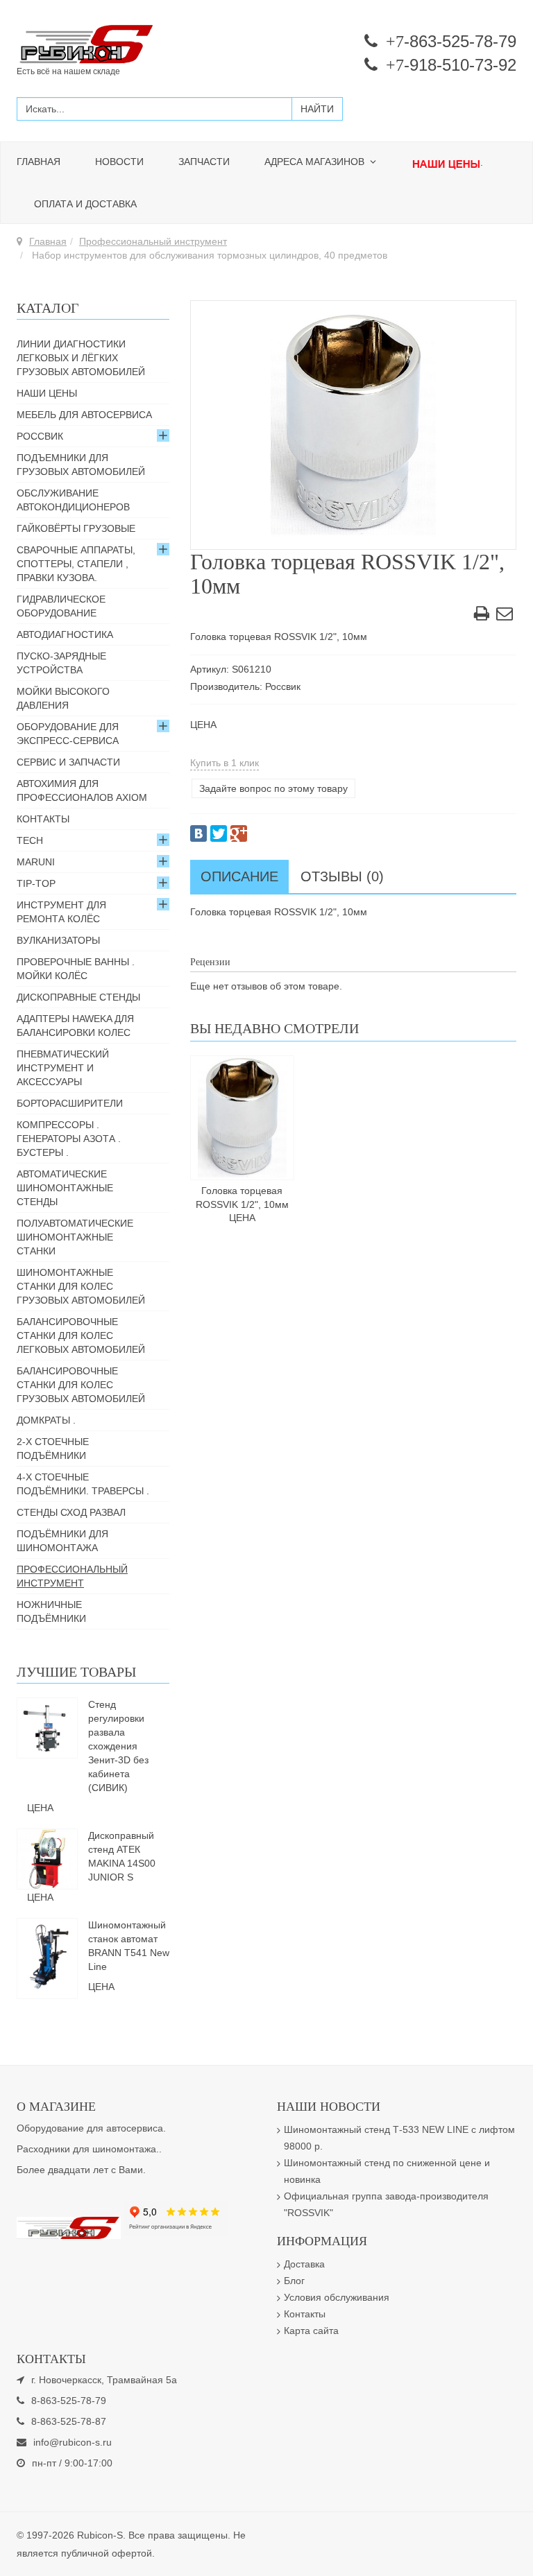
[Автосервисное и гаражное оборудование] (136, 45)
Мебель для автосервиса (84, 415)
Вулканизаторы (58, 940)
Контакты (43, 819)
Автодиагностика (65, 634)
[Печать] (482, 616)
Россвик (40, 436)
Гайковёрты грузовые (76, 528)
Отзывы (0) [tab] (342, 876)
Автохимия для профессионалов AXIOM (82, 790)
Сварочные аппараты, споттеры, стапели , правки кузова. (76, 564)
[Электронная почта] (505, 616)
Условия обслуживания (337, 2297)
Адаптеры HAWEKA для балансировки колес (75, 1026)
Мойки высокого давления (63, 698)
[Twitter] (219, 833)
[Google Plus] (239, 833)
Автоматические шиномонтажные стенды (65, 1188)
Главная (39, 162)
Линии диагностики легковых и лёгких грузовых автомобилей (81, 358)
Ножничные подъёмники (51, 1611)
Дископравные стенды (78, 997)
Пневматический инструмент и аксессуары (63, 1068)
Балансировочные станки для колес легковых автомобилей (81, 1335)
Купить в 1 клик (225, 763)
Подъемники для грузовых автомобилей (81, 465)
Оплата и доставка (85, 204)
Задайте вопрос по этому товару (273, 788)
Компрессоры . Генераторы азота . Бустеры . (69, 1139)
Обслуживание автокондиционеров (73, 500)
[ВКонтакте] (198, 833)
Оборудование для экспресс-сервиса (68, 734)
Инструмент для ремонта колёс (61, 912)
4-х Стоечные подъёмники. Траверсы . (83, 1484)
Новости (119, 162)
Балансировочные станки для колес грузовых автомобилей (81, 1385)
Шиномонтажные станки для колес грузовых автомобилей (81, 1286)
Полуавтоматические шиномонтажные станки (75, 1237)
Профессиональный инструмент (153, 241)
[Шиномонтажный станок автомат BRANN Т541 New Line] (47, 1957)
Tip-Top (36, 883)
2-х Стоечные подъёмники (53, 1449)
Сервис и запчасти (68, 762)
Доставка (304, 2264)
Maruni (36, 862)
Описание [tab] (239, 876)
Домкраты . (46, 1420)
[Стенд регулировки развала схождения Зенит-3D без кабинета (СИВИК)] (47, 1727)
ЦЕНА (203, 725)
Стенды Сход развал (71, 1512)
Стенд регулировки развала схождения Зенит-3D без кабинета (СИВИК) (118, 1746)
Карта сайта (311, 2331)
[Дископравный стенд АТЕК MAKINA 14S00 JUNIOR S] (47, 1858)
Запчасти (204, 162)
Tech (30, 840)
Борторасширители (70, 1103)
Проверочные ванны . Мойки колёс (76, 969)
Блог (294, 2281)
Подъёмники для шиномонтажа (62, 1541)
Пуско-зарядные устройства (61, 663)
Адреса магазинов (316, 162)
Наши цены (47, 393)
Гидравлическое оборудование (61, 606)
